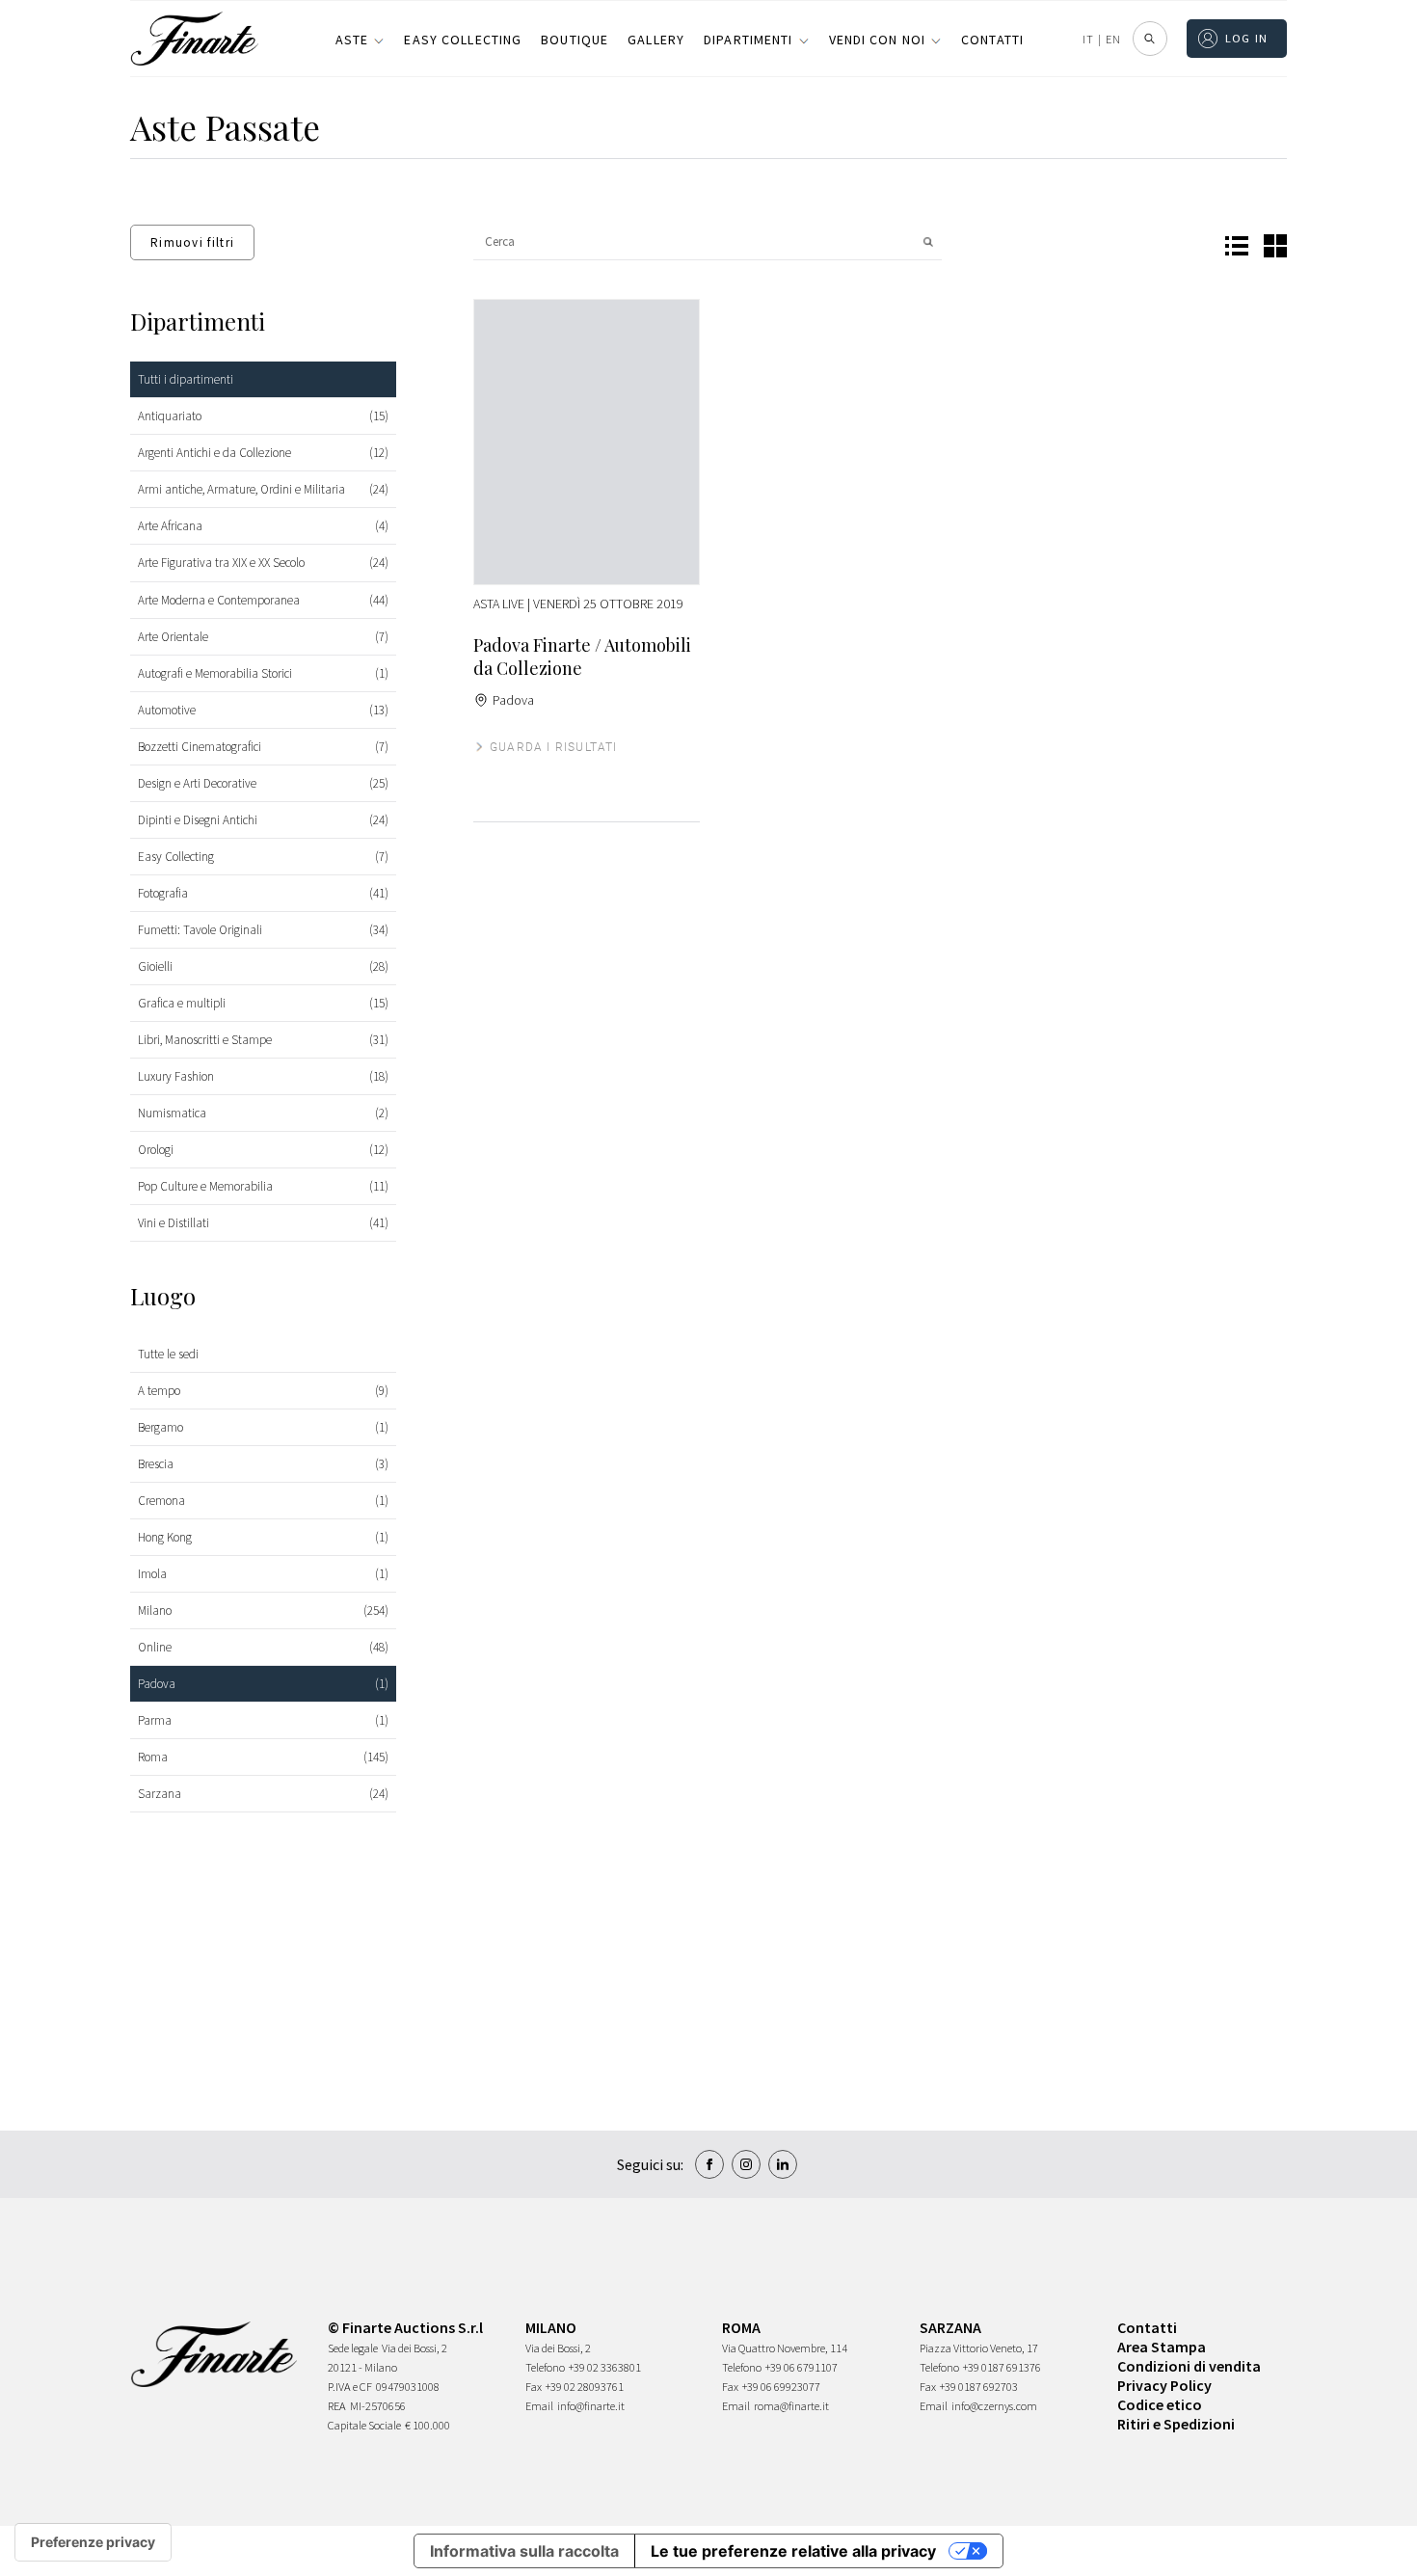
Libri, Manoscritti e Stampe (205, 1040)
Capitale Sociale (364, 2425)
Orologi (156, 1150)
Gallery (656, 40)
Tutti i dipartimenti (186, 379)
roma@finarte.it (791, 2406)
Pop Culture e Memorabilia (205, 1186)
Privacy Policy (1164, 2385)
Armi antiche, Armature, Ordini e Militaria (241, 489)
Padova (157, 1684)
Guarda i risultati (554, 747)
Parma (155, 1720)
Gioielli (155, 966)
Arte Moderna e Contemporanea (219, 600)
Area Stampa (1162, 2347)
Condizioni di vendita (1189, 2366)
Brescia (156, 1464)
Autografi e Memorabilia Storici (215, 673)
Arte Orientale (173, 637)
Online (155, 1647)
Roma (153, 1757)
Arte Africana (170, 526)
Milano (155, 1610)
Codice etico (1160, 2404)
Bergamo (160, 1427)
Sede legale (353, 2348)
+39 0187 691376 (1002, 2367)
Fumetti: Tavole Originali (200, 930)
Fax (534, 2387)
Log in (1247, 38)
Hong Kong (165, 1537)
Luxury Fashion (176, 1076)
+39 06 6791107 (802, 2367)
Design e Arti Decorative (197, 783)
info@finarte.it (591, 2406)
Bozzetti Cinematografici (200, 747)
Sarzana (160, 1794)
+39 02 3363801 (605, 2367)
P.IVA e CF (350, 2387)
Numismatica (172, 1113)
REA (337, 2406)
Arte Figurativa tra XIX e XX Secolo (221, 563)
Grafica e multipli (182, 1003)
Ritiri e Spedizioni (1176, 2424)
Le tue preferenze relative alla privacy (793, 2551)
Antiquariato (170, 416)
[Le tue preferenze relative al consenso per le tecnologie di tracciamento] (93, 2542)
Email (539, 2406)
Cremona (161, 1501)
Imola (152, 1574)
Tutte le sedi (168, 1354)
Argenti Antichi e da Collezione (214, 453)
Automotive (167, 710)
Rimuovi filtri (192, 242)
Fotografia (163, 893)
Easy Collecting (463, 40)
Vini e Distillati (174, 1223)
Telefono (545, 2367)
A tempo (159, 1391)
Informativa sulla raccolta (524, 2551)
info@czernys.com (994, 2406)
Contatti (992, 40)
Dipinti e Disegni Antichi (198, 820)
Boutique (575, 40)
